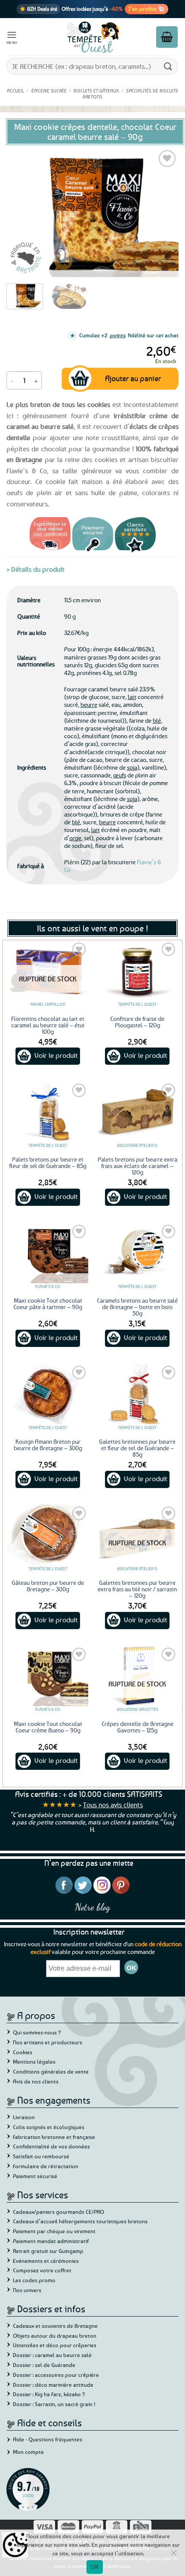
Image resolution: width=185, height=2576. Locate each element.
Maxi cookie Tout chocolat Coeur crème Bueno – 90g (48, 1727)
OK (95, 2567)
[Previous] (21, 213)
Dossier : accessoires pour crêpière (56, 2375)
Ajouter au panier (133, 378)
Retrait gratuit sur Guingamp (48, 2251)
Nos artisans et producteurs (48, 2042)
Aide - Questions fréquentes (48, 2439)
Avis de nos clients (36, 2081)
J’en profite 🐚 (146, 9)
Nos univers (27, 2290)
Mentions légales (34, 2061)
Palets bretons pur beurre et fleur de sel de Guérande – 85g (48, 1162)
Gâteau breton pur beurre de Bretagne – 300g (48, 1586)
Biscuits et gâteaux (96, 91)
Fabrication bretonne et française (54, 2137)
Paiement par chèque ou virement (54, 2231)
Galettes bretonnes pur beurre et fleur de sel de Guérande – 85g (137, 1448)
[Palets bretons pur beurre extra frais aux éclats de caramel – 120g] (137, 1112)
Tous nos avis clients (113, 1805)
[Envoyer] (168, 66)
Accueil (15, 91)
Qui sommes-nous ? (37, 2032)
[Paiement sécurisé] (93, 551)
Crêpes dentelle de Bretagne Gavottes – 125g (137, 1727)
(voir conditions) (50, 533)
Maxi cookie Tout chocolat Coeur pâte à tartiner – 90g (48, 1303)
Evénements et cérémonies (46, 2261)
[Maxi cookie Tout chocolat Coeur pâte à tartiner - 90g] (48, 1253)
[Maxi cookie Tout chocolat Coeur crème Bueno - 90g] (48, 1676)
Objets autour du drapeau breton (55, 2336)
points (118, 335)
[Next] (164, 213)
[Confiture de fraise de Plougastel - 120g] (137, 971)
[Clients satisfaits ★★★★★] (135, 551)
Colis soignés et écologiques (49, 2127)
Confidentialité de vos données (51, 2146)
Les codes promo (34, 2280)
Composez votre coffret (42, 2270)
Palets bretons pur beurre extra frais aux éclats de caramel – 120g (137, 1166)
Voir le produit (56, 1055)
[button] (12, 37)
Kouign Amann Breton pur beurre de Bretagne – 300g (48, 1445)
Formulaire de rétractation (46, 2166)
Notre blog (92, 1907)
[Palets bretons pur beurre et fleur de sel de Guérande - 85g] (48, 1112)
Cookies (23, 2052)
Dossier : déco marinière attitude (53, 2385)
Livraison (24, 2117)
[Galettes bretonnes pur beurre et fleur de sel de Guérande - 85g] (137, 1394)
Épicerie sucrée (49, 91)
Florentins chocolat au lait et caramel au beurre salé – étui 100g (48, 1025)
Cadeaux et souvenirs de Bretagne (55, 2326)
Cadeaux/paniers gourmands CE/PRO (59, 2212)
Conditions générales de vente (51, 2071)
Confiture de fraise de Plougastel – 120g (137, 1022)
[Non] (173, 2555)
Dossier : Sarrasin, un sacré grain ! (54, 2404)
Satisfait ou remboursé (41, 2156)
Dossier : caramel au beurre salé (52, 2355)
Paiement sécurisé (35, 2176)
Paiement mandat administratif (51, 2241)
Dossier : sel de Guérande (44, 2365)
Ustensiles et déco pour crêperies (55, 2345)
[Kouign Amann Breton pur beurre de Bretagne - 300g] (48, 1394)
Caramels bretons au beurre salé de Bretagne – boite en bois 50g (137, 1307)
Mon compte (28, 2452)
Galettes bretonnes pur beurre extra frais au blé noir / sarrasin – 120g (137, 1589)
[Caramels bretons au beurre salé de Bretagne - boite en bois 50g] (137, 1253)
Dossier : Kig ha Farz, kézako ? (49, 2394)
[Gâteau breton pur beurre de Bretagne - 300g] (48, 1535)
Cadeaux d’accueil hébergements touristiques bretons (80, 2221)
